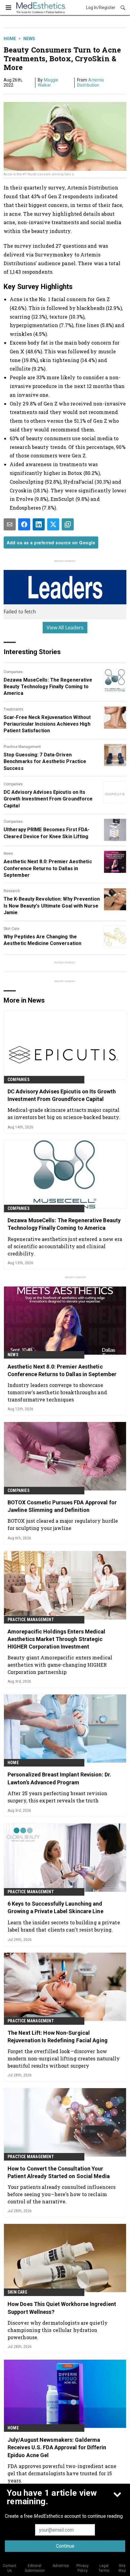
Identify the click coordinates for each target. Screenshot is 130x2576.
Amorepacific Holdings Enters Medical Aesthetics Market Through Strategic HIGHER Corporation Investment (57, 1639)
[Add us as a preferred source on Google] (68, 524)
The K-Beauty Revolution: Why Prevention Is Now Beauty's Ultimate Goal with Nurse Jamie (52, 906)
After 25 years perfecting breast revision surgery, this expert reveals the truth (57, 1797)
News (29, 39)
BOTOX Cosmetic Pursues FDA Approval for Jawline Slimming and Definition (62, 1506)
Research (12, 891)
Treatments (13, 709)
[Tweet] (53, 524)
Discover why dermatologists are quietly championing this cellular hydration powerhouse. (58, 2330)
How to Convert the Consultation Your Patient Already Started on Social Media (59, 2172)
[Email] (10, 524)
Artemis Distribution (91, 83)
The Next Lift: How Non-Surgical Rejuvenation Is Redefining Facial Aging (58, 2037)
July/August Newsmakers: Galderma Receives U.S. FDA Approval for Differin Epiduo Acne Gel (57, 2447)
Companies (13, 672)
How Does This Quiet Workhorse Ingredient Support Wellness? (62, 2308)
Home (10, 39)
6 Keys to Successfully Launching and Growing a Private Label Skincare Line (55, 1907)
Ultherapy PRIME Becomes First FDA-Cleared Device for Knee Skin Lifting (47, 833)
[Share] (24, 524)
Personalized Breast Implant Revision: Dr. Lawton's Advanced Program (59, 1778)
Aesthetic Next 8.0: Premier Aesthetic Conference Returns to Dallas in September (48, 868)
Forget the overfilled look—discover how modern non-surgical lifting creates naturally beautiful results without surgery (64, 2058)
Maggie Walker (48, 83)
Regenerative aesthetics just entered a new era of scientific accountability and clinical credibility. (65, 1246)
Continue (65, 2546)
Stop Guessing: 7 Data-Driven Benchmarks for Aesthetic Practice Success (45, 762)
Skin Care (11, 929)
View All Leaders (65, 628)
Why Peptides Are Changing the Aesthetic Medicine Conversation (42, 940)
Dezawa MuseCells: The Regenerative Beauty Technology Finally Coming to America (48, 687)
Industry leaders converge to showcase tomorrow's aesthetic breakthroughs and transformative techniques (57, 1392)
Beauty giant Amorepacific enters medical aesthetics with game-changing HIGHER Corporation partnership (60, 1665)
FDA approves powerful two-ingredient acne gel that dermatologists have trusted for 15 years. (62, 2473)
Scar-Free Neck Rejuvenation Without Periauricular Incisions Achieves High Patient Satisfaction (47, 724)
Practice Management (22, 747)
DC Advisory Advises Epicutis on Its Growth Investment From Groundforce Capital (48, 799)
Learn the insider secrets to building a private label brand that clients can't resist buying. (64, 1926)
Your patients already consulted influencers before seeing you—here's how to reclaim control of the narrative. (62, 2194)
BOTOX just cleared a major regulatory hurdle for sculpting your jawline (63, 1524)
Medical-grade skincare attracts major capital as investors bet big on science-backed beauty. (64, 1113)
